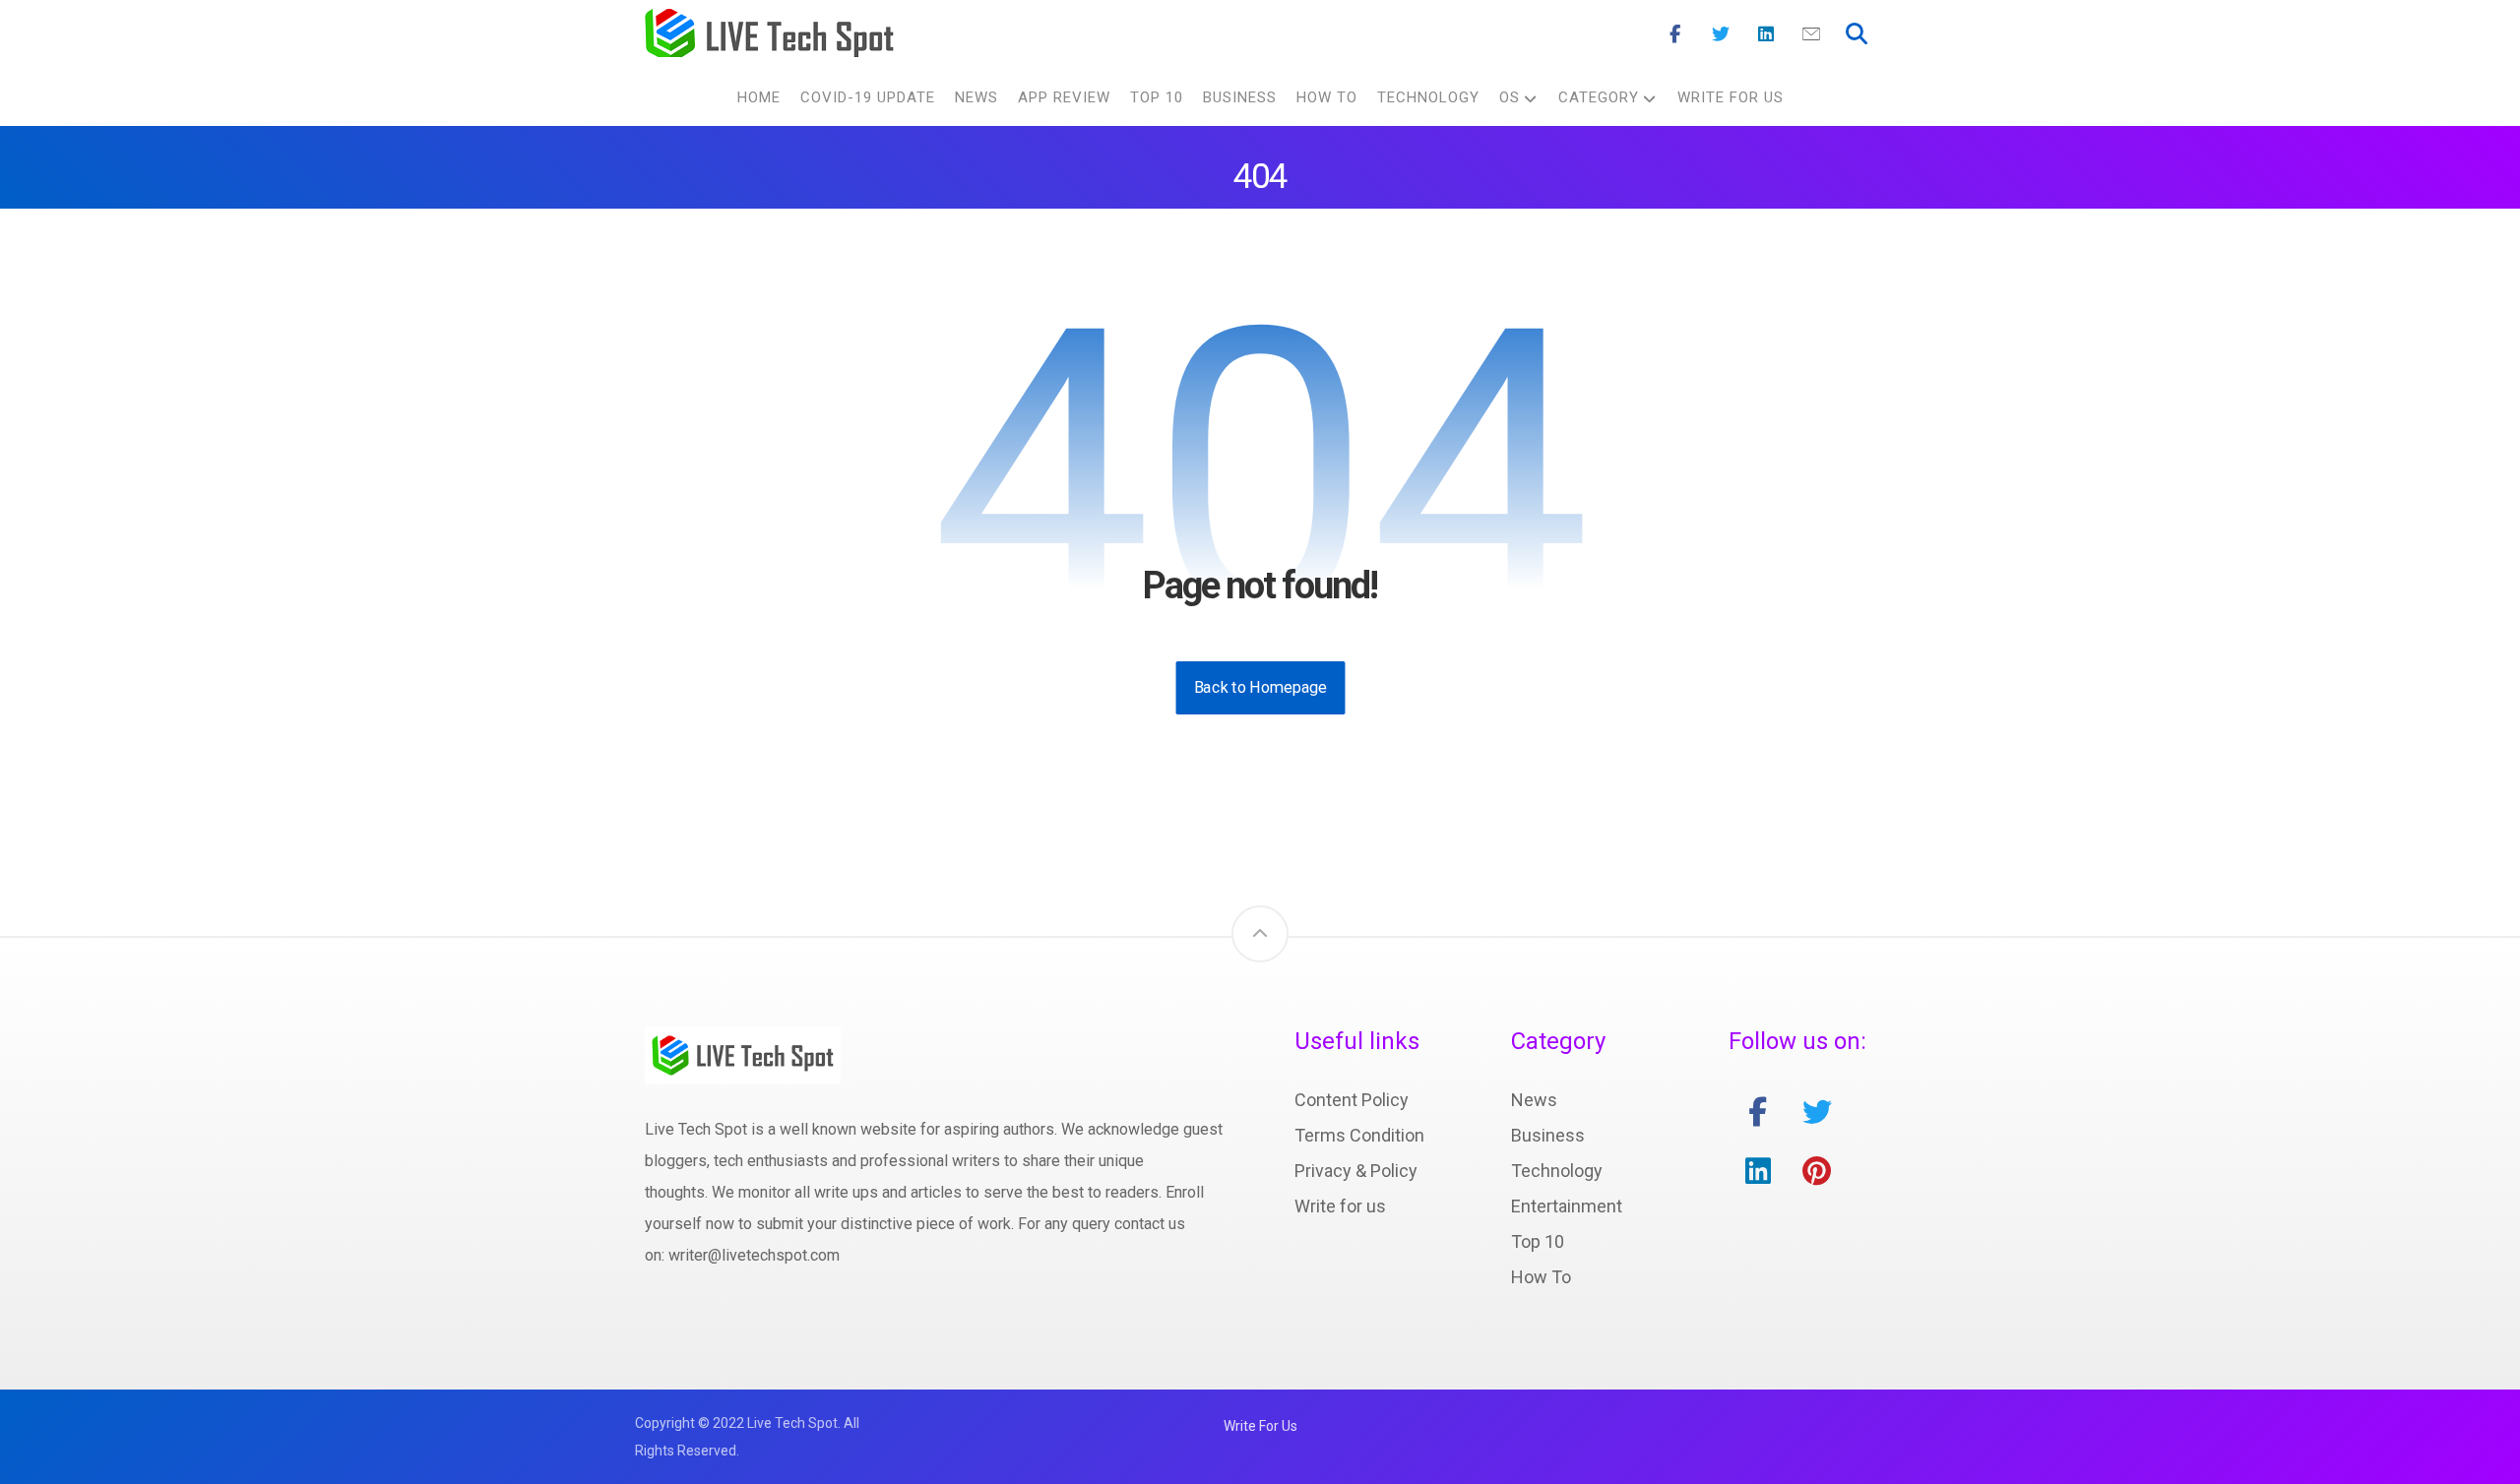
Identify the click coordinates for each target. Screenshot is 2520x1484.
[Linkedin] (1766, 34)
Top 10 (1538, 1241)
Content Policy (1352, 1100)
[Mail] (1811, 34)
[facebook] (1758, 1112)
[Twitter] (1721, 34)
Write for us (1340, 1206)
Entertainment (1567, 1206)
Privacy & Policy (1356, 1171)
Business (1548, 1135)
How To (1541, 1277)
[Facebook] (1675, 34)
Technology (1557, 1171)
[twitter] (1817, 1112)
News (1534, 1100)
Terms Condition (1359, 1135)
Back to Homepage (1260, 687)
